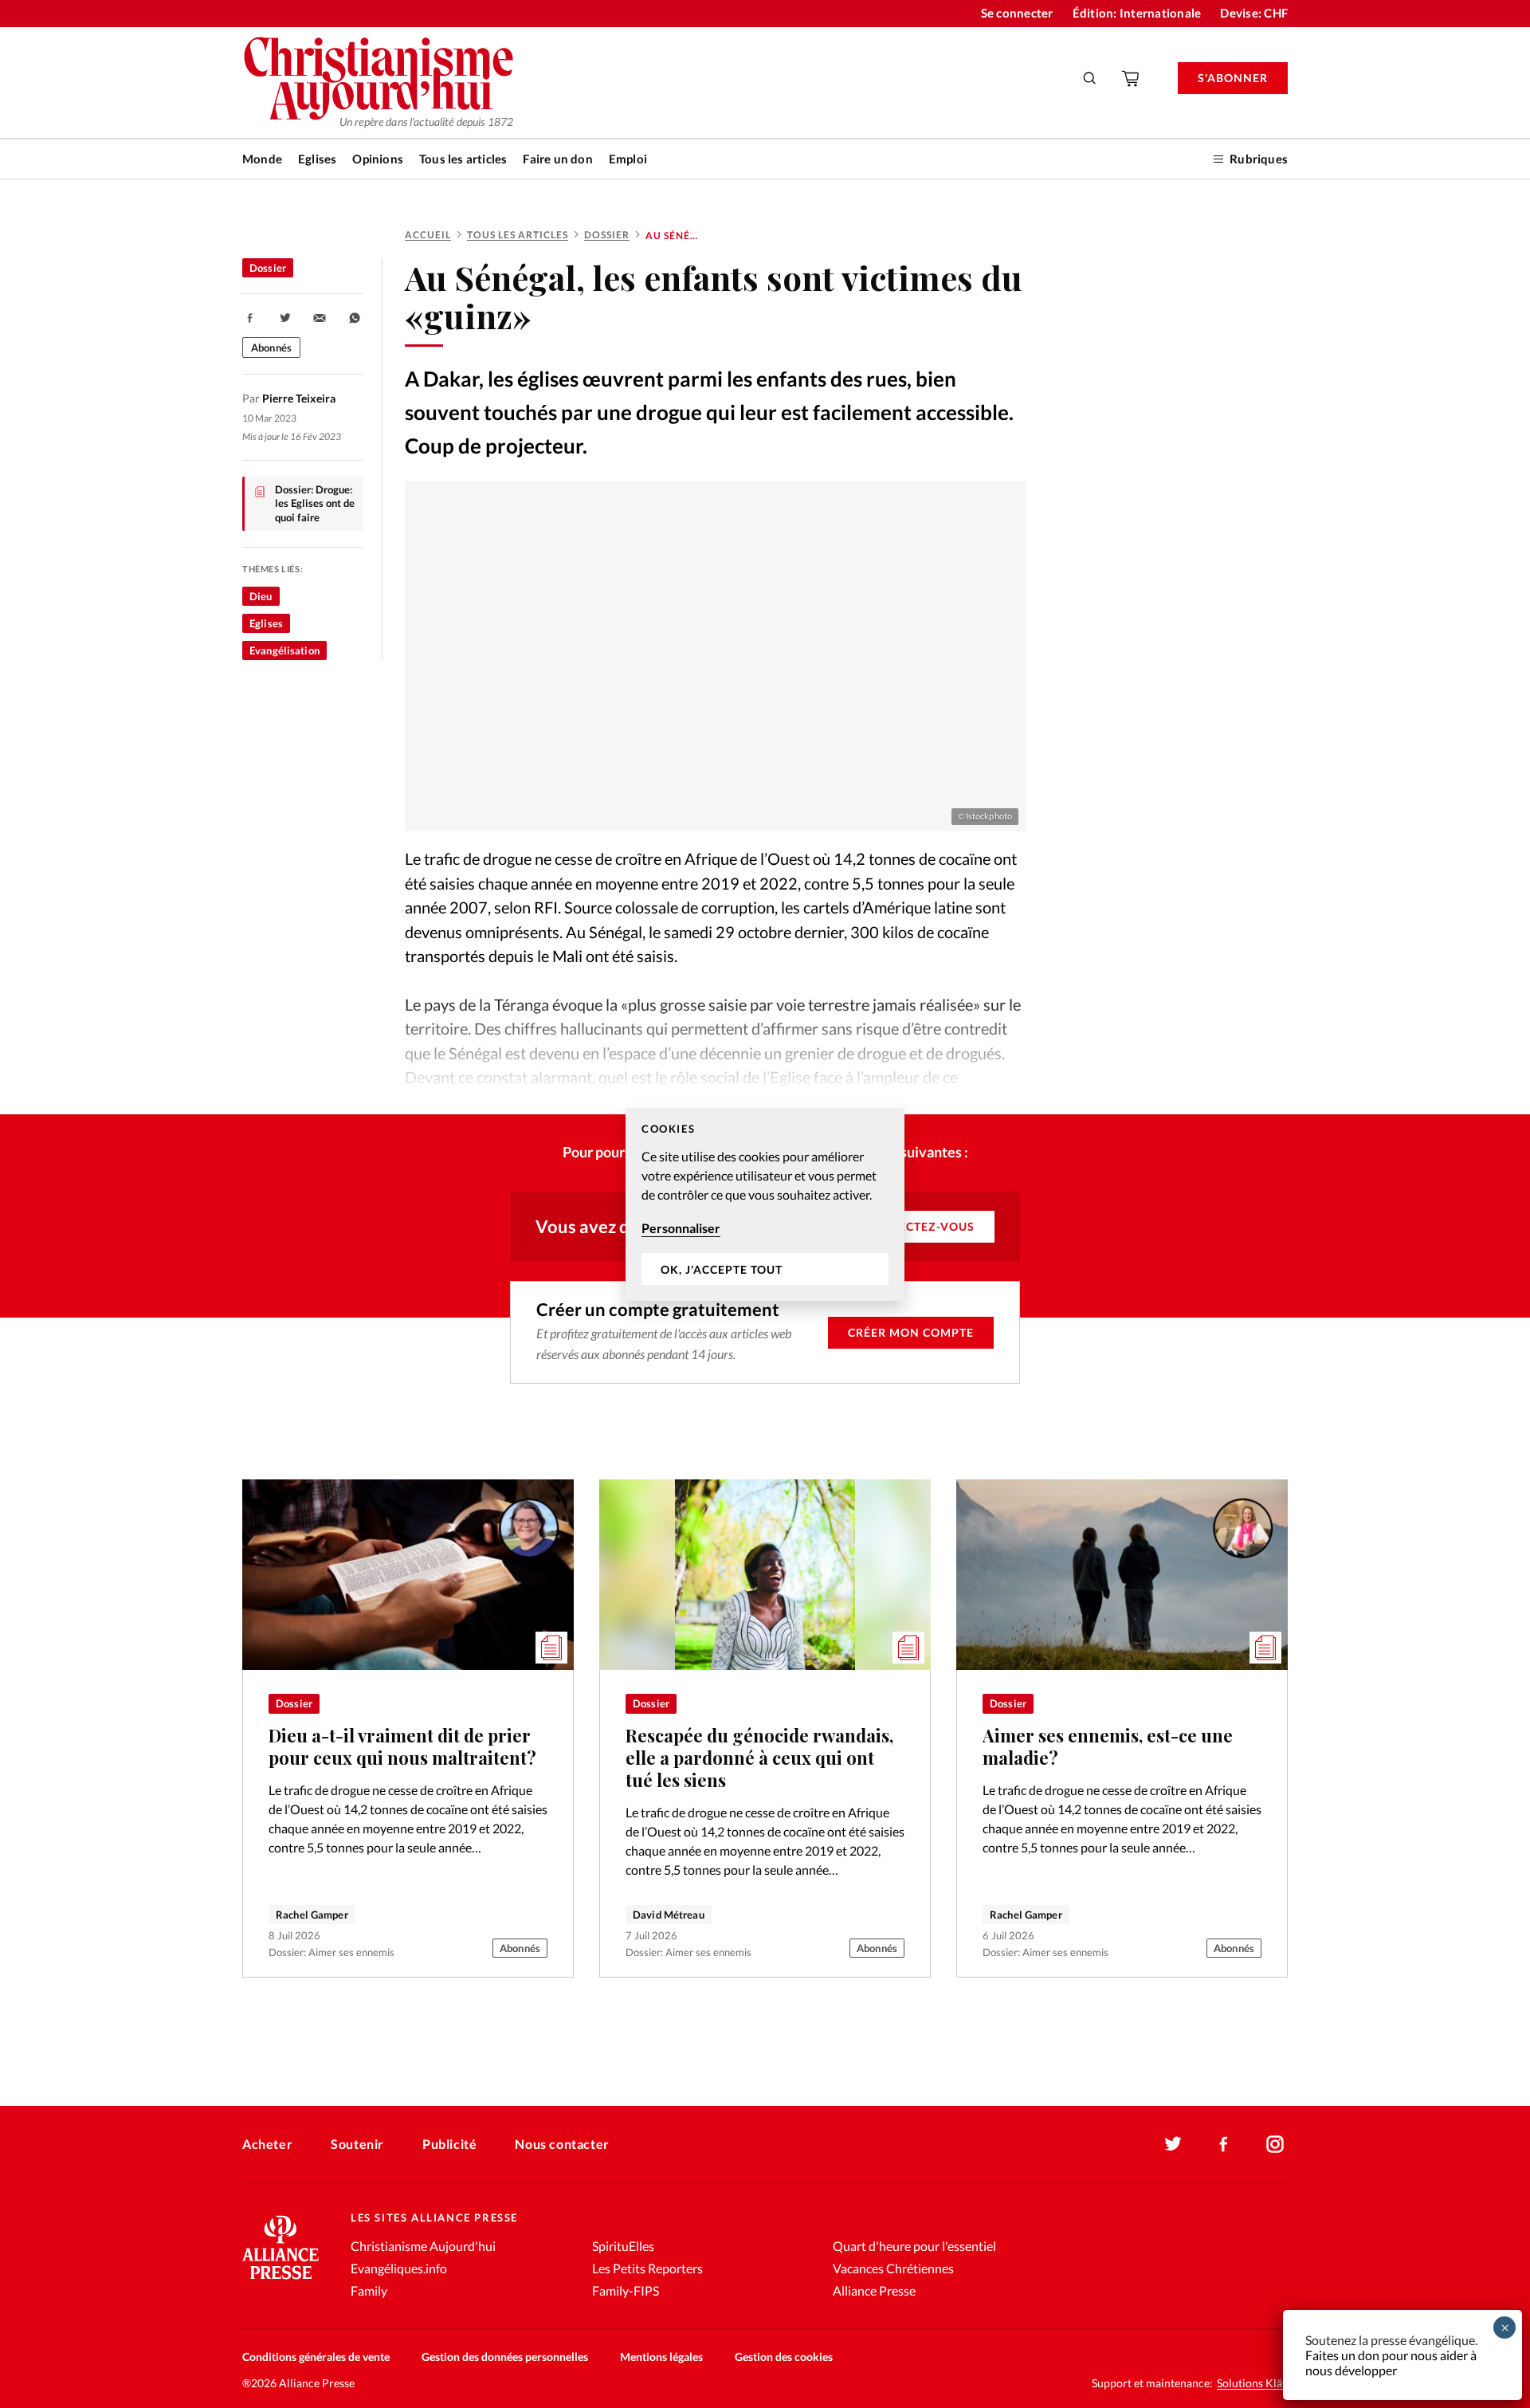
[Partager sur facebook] (250, 318)
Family (369, 2290)
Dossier (607, 235)
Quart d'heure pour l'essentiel (914, 2246)
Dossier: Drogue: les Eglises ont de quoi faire (315, 503)
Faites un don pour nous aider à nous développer (1391, 2363)
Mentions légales (661, 2357)
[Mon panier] (1132, 78)
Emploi (628, 159)
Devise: (1254, 13)
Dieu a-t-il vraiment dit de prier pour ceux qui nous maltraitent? (402, 1746)
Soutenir (357, 2144)
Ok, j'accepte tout (722, 1269)
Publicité (449, 2144)
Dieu (261, 596)
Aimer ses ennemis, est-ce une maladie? (1108, 1746)
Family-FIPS (626, 2290)
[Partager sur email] (320, 318)
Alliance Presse (874, 2290)
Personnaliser (681, 1228)
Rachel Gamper (312, 1915)
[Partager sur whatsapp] (355, 318)
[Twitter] (1173, 2144)
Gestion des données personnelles (505, 2357)
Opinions (378, 159)
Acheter (267, 2144)
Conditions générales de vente (316, 2357)
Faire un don (557, 159)
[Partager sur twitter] (285, 318)
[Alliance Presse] (280, 2281)
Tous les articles (463, 159)
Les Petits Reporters (647, 2268)
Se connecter (1017, 13)
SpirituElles (623, 2246)
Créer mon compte (911, 1332)
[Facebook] (1224, 2144)
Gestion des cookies (784, 2357)
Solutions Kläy (1252, 2383)
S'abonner (1233, 78)
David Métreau (669, 1915)
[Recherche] (1090, 78)
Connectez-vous (918, 1226)
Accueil (428, 235)
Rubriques (1259, 159)
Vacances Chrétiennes (893, 2268)
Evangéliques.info (399, 2268)
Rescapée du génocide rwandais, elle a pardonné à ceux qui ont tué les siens (759, 1758)
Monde (262, 159)
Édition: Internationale (1137, 13)
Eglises (317, 159)
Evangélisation (284, 650)
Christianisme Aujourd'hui (423, 2246)
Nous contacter (562, 2144)
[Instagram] (1275, 2144)
